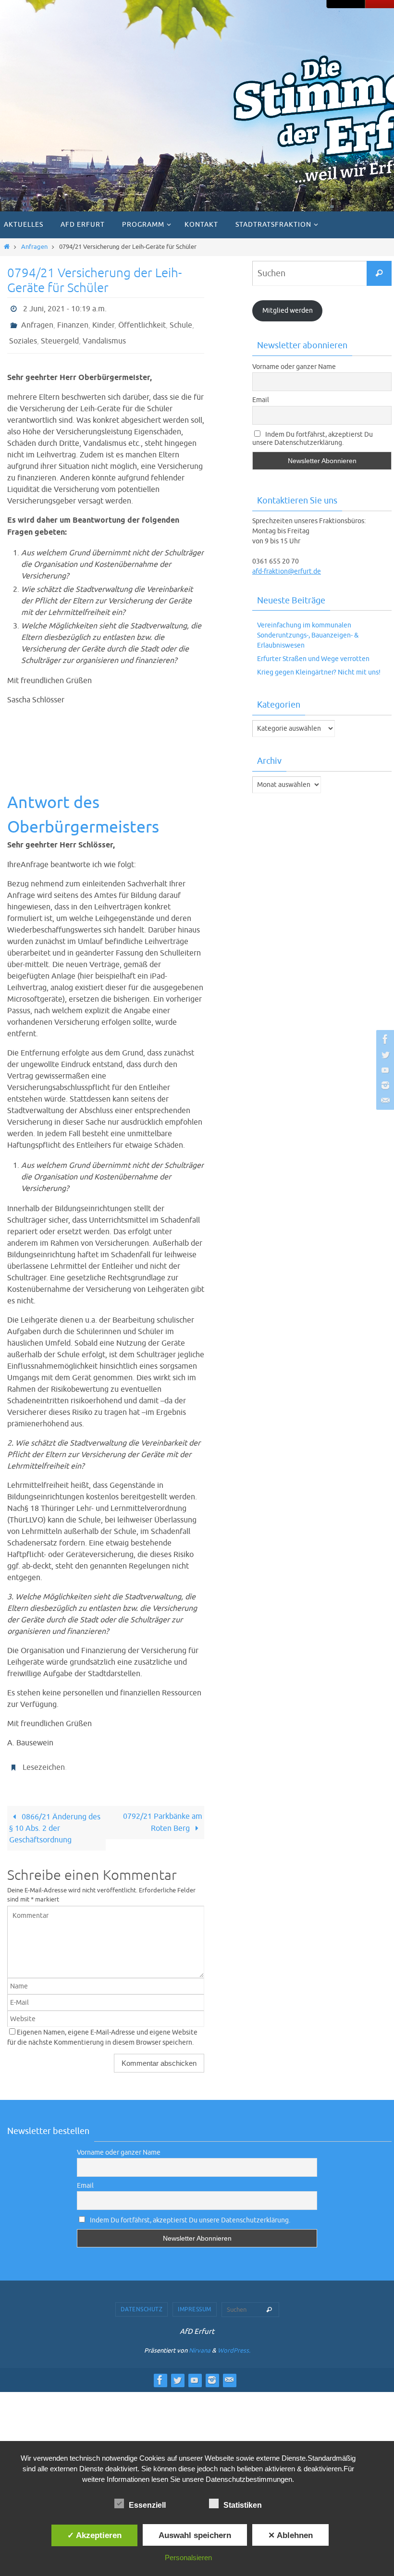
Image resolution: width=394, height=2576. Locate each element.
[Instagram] (384, 1085)
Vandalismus (104, 335)
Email (261, 400)
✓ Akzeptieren (94, 2535)
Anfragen (34, 247)
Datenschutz (142, 2299)
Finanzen (73, 321)
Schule (181, 321)
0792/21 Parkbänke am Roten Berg (163, 1812)
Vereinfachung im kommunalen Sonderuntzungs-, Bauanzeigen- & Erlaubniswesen (308, 635)
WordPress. (234, 2340)
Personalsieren (188, 2558)
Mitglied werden (288, 311)
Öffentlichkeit (142, 321)
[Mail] (384, 1101)
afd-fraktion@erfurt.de (287, 571)
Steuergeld (60, 335)
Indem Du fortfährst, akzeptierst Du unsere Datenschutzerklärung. (313, 439)
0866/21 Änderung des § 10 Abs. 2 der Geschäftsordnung (55, 1818)
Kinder (103, 321)
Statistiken (243, 2505)
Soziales (23, 335)
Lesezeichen (44, 1758)
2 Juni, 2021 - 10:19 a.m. (65, 308)
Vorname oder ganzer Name (294, 367)
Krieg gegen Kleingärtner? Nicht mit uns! (319, 672)
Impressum (195, 2299)
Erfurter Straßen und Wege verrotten (313, 659)
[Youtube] (384, 1070)
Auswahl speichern (195, 2535)
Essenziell (147, 2505)
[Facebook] (384, 1039)
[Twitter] (384, 1055)
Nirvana (200, 2340)
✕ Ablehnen (290, 2535)
